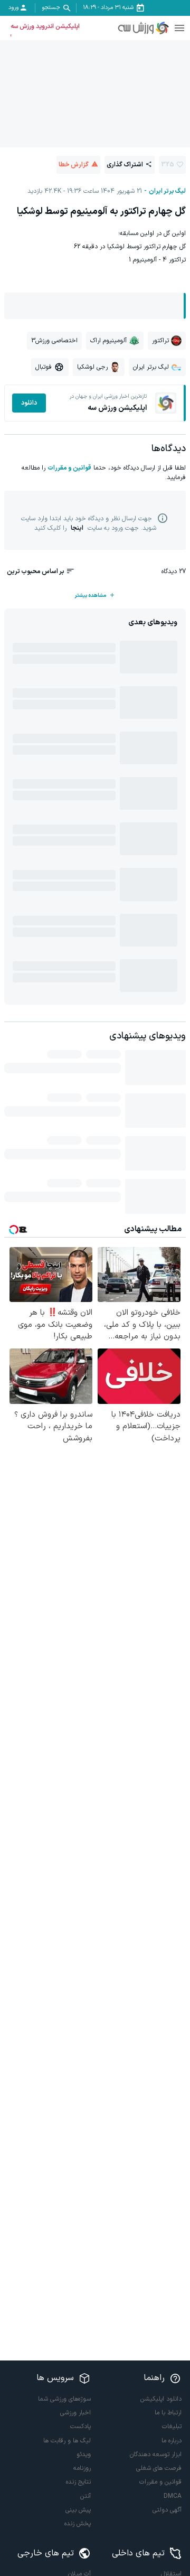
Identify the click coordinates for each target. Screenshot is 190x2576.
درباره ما (172, 2441)
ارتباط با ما (168, 2413)
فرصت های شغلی (159, 2468)
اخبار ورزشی (75, 2413)
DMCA (173, 2496)
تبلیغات (172, 2427)
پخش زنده (78, 2524)
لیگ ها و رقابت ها (67, 2441)
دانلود (29, 403)
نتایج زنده (78, 2482)
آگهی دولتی (167, 2510)
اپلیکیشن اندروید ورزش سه (45, 26)
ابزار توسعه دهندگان (156, 2455)
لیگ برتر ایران (167, 191)
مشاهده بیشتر (90, 596)
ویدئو (84, 2455)
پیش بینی (78, 2510)
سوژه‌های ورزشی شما (64, 2399)
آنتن (85, 2496)
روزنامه (82, 2468)
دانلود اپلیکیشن (161, 2399)
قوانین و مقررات (69, 468)
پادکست (80, 2427)
